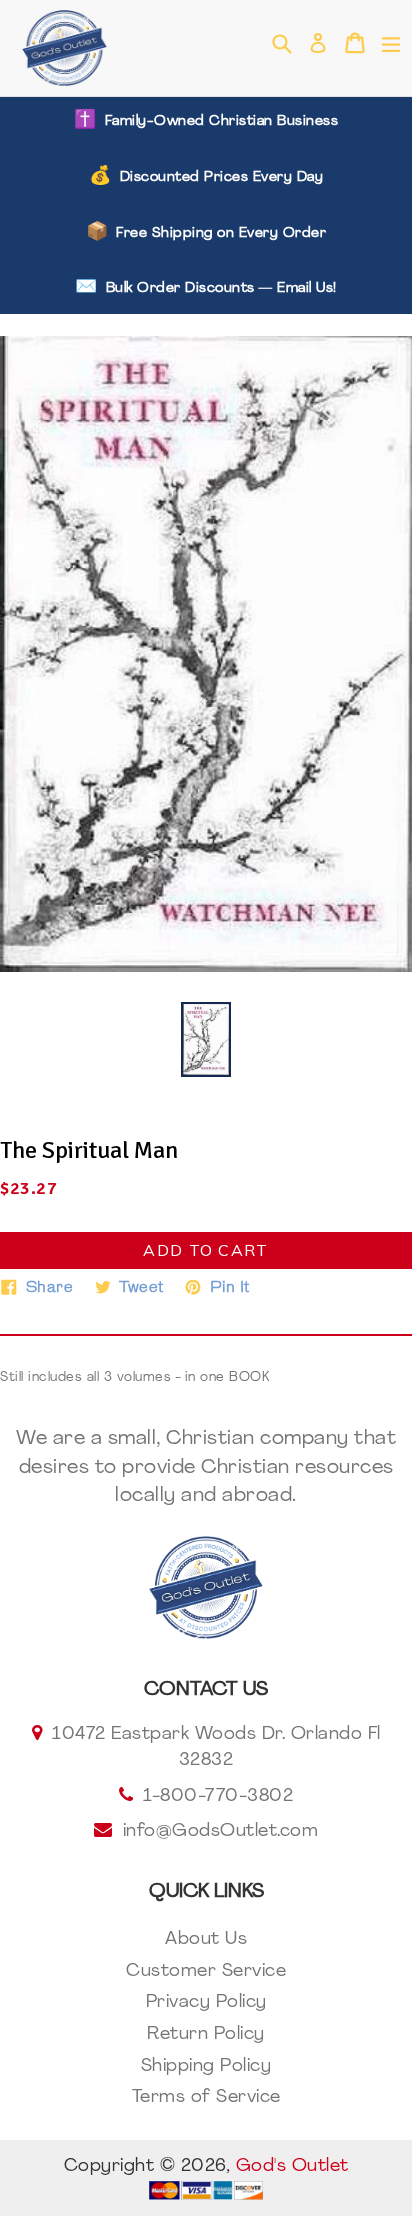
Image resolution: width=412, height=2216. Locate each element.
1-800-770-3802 (218, 1797)
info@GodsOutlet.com (221, 1832)
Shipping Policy (206, 2067)
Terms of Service (206, 2098)
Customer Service (206, 1972)
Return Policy (206, 2035)
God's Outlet (292, 2167)
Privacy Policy (206, 2003)
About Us (206, 1940)
